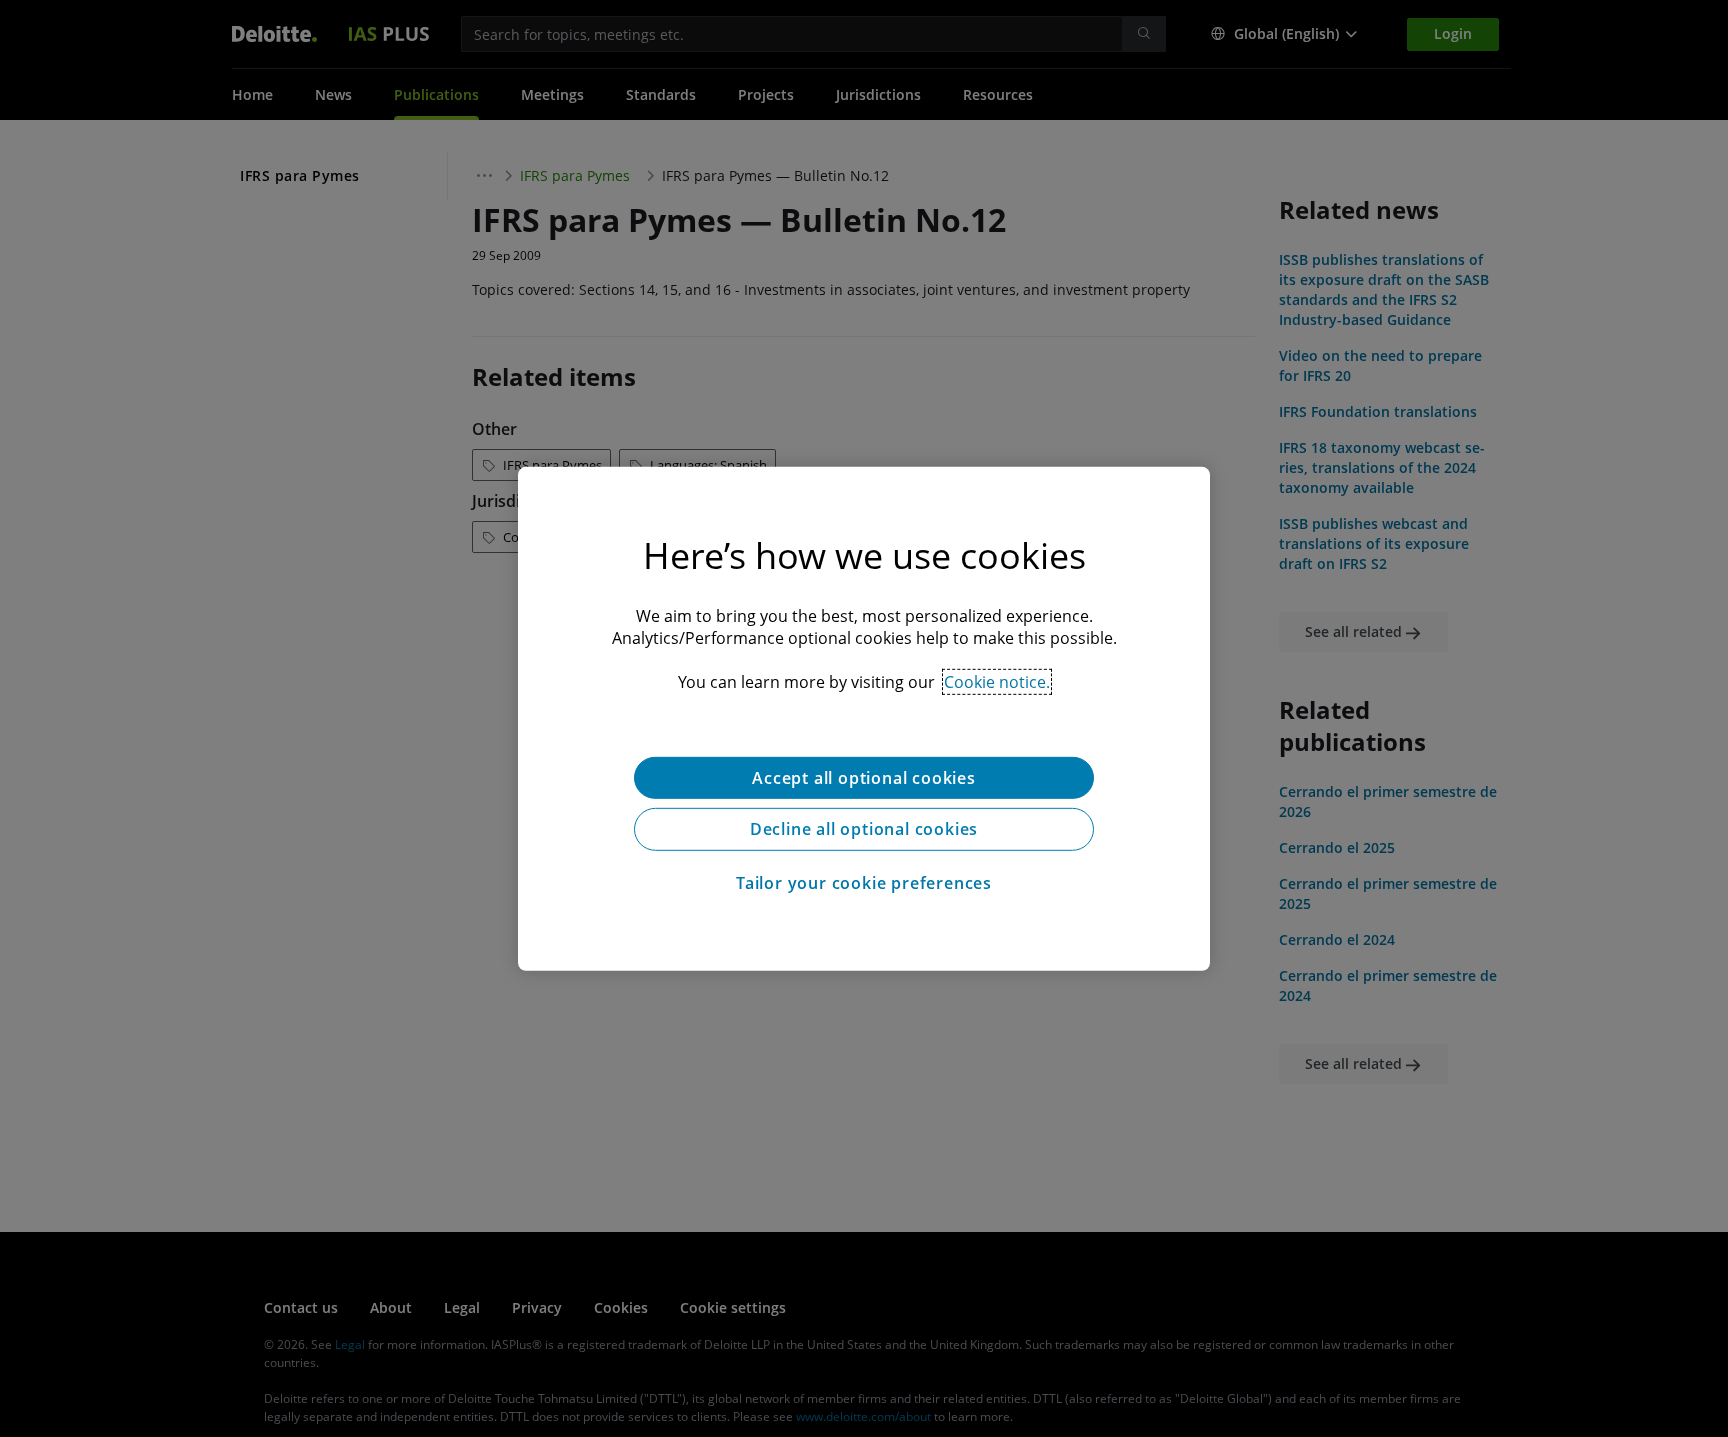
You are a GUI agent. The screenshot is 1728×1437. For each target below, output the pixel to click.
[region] (864, 718)
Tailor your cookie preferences (864, 883)
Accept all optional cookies (864, 777)
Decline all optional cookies (864, 829)
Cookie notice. (997, 681)
